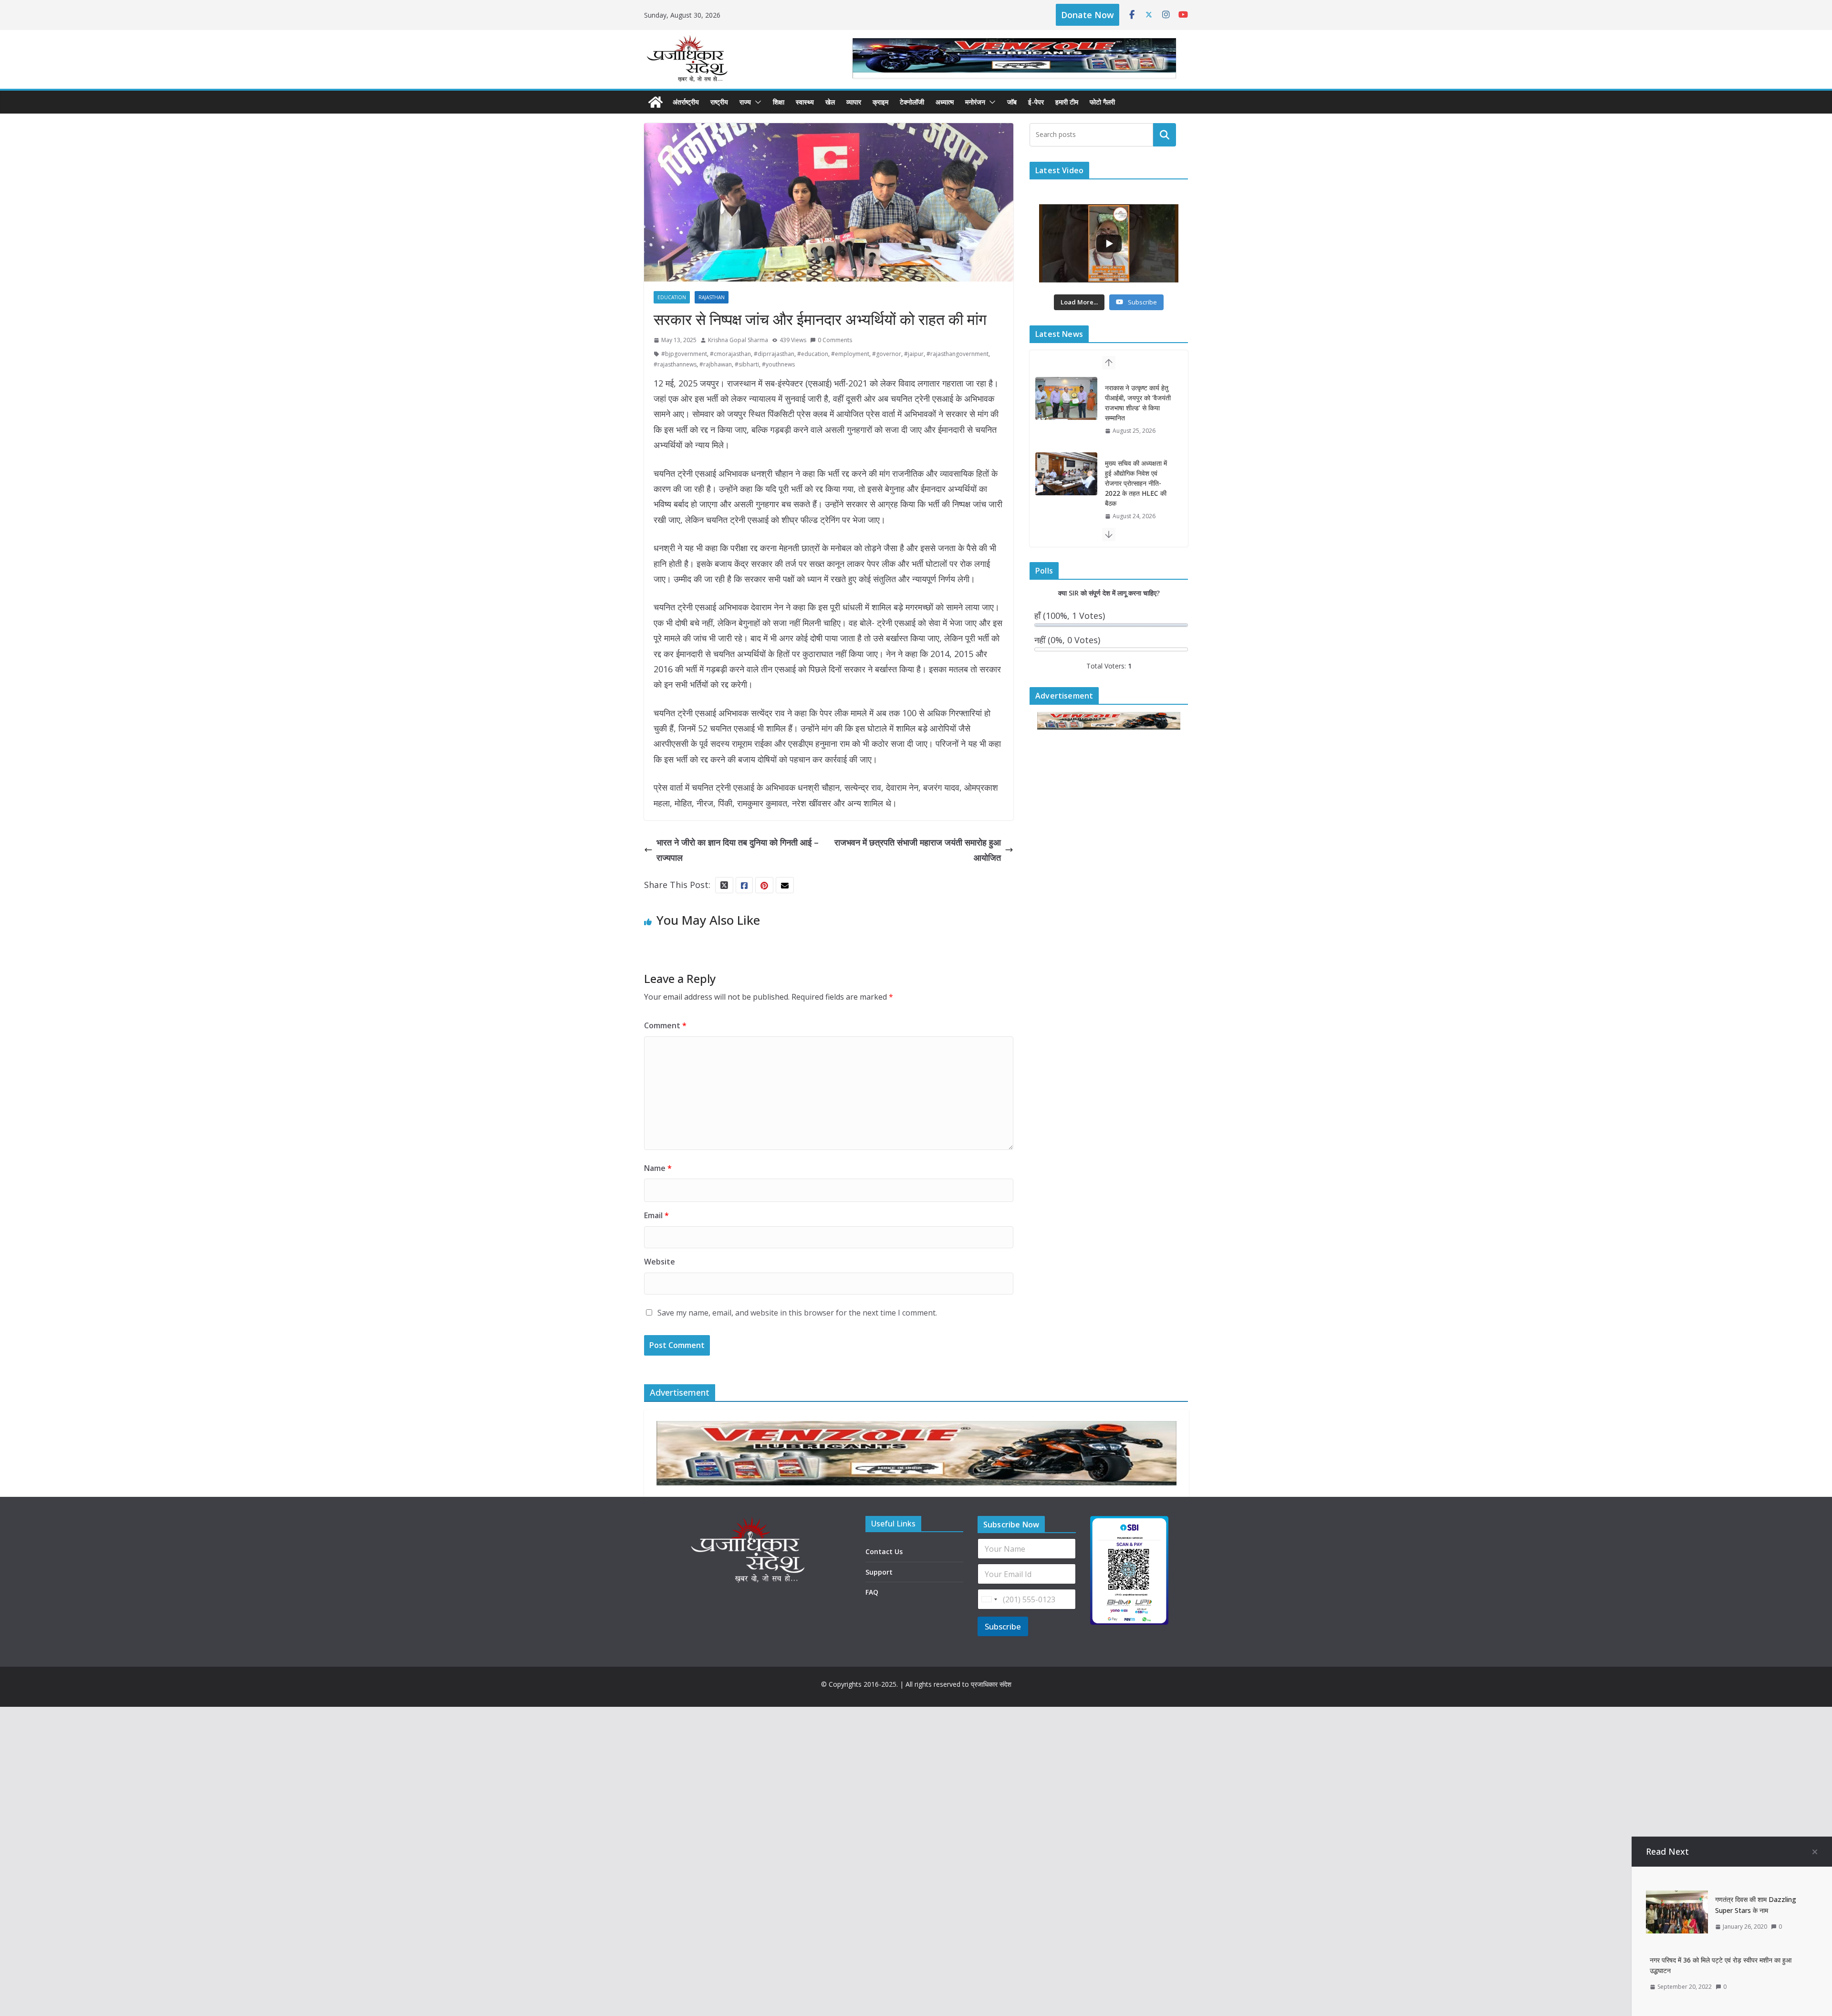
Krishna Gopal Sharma (738, 340)
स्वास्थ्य (805, 102)
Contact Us (884, 1551)
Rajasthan (712, 297)
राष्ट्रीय (719, 102)
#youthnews (778, 364)
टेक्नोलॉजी (912, 102)
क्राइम (880, 102)
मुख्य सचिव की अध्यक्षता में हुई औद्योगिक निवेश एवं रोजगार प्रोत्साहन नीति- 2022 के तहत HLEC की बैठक (1136, 408)
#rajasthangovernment (958, 354)
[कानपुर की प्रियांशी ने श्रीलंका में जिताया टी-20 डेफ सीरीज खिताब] (1066, 484)
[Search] (1165, 135)
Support (879, 1572)
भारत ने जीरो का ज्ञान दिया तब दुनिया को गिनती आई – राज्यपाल (738, 850)
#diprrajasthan (774, 354)
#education (813, 354)
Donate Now (1088, 15)
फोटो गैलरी (1102, 102)
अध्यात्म (945, 102)
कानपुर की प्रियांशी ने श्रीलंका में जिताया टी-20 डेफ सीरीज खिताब (1135, 483)
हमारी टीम (1067, 102)
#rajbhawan (716, 364)
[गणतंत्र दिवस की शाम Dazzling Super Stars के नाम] (1677, 1898)
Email (656, 1215)
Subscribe (1003, 1626)
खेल (830, 102)
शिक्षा (779, 102)
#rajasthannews (675, 364)
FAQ (872, 1592)
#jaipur (914, 354)
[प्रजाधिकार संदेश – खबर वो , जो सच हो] (656, 102)
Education (672, 297)
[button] (756, 102)
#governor (887, 354)
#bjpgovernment (684, 354)
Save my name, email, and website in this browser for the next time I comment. (797, 1313)
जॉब (1012, 102)
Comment (665, 1025)
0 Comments (835, 340)
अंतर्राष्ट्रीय (686, 102)
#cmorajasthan (730, 354)
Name (658, 1168)
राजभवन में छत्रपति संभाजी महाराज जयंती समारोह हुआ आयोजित (918, 850)
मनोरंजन (975, 102)
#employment (850, 354)
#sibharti (747, 364)
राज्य (745, 102)
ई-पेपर (1036, 102)
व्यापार (854, 102)
